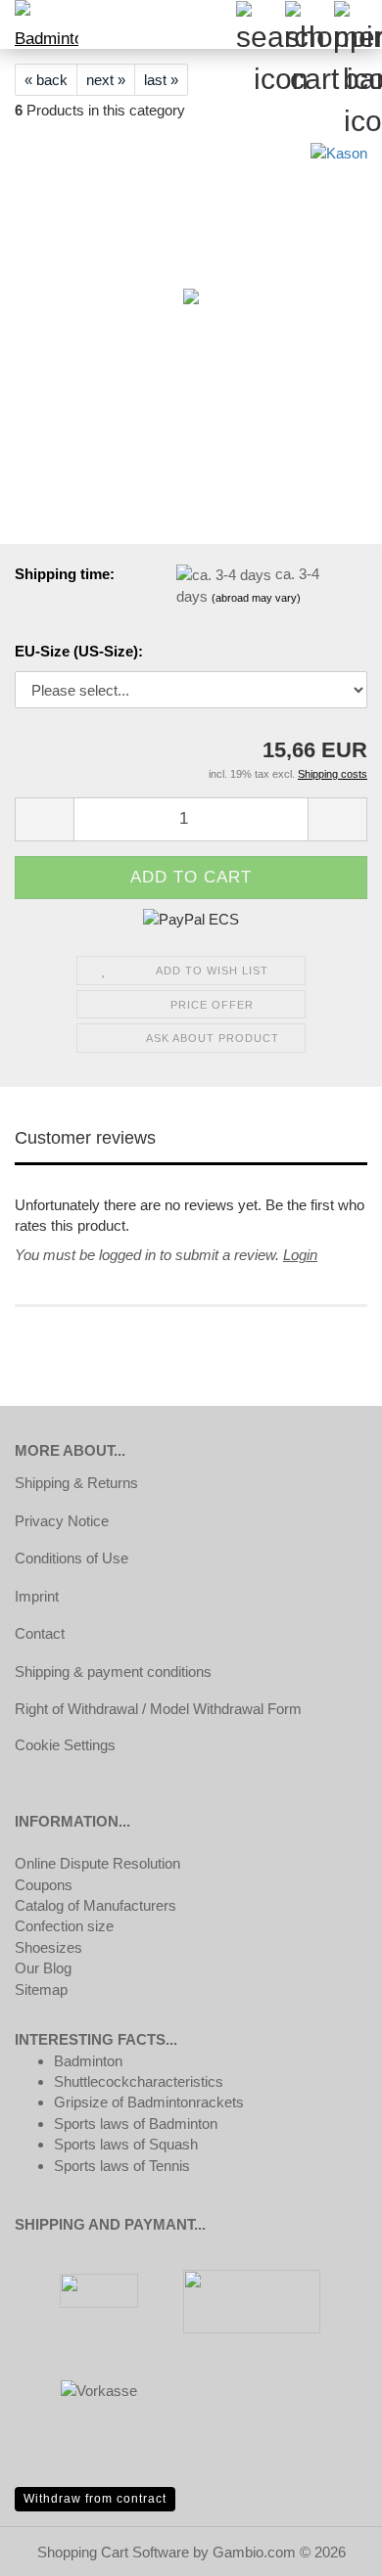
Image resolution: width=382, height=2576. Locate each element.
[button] (44, 819)
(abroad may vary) (256, 598)
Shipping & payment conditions (113, 1672)
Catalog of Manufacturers (95, 1905)
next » (106, 80)
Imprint (37, 1596)
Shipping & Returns (76, 1483)
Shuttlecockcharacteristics (139, 2081)
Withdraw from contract (95, 2499)
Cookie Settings (65, 1745)
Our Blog (43, 1968)
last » (161, 80)
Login (300, 1255)
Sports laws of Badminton (136, 2124)
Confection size (64, 1926)
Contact (40, 1633)
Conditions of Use (72, 1558)
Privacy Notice (62, 1521)
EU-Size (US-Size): (79, 651)
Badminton (88, 2061)
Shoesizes (48, 1947)
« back (46, 80)
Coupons (44, 1885)
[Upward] (328, 2547)
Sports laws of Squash (126, 2144)
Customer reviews (85, 1138)
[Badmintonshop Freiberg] (39, 24)
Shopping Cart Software (113, 2552)
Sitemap (41, 1989)
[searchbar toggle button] (260, 24)
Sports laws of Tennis (122, 2166)
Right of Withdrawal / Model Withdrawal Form (158, 1709)
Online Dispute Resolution (97, 1863)
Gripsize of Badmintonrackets (149, 2102)
